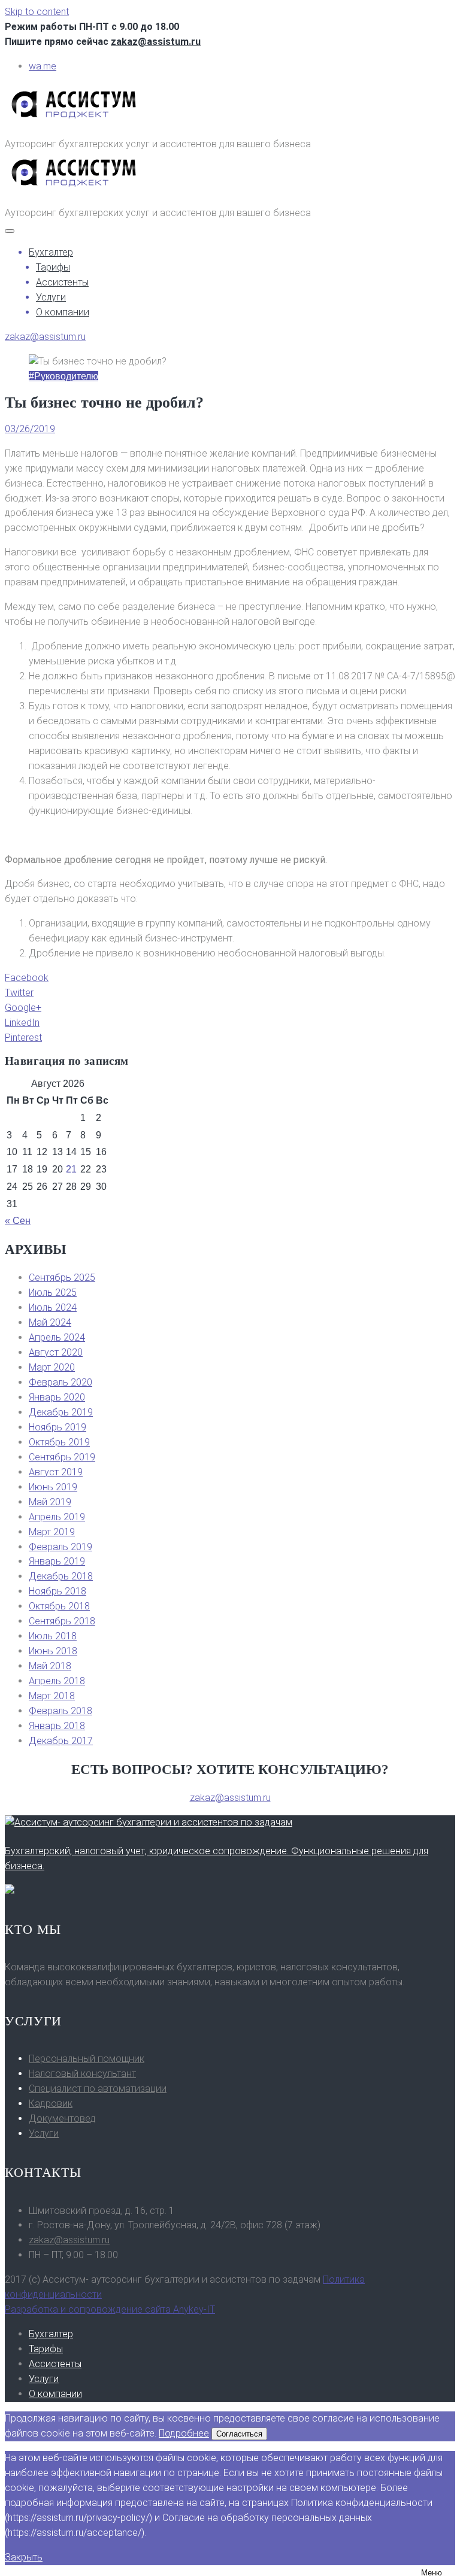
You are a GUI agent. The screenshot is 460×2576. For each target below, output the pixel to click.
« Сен (18, 1221)
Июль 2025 (53, 1292)
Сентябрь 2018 (62, 1621)
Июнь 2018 (53, 1651)
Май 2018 (50, 1666)
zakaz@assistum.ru (156, 42)
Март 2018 (52, 1696)
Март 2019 (52, 1532)
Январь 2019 (57, 1561)
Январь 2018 (57, 1726)
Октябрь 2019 (59, 1442)
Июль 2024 (53, 1307)
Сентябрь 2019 (62, 1457)
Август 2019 (56, 1472)
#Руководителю (63, 376)
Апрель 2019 (57, 1517)
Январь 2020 (57, 1397)
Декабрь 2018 (61, 1576)
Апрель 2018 (57, 1681)
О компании (63, 312)
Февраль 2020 (60, 1382)
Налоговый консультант (82, 2074)
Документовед (62, 2118)
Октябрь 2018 (59, 1606)
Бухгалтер (51, 252)
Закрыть (24, 2557)
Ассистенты (62, 282)
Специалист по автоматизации (98, 2089)
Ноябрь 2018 (57, 1591)
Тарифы (53, 267)
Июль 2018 (53, 1636)
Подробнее (184, 2433)
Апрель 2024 (57, 1337)
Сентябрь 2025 (62, 1278)
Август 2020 (56, 1352)
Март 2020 (52, 1367)
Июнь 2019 (53, 1487)
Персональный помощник (87, 2059)
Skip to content (37, 12)
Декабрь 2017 (61, 1741)
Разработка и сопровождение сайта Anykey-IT (110, 2309)
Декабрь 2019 (61, 1412)
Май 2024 (50, 1322)
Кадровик (51, 2103)
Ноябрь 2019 (57, 1427)
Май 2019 (50, 1502)
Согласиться (239, 2434)
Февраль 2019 (60, 1547)
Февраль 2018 (60, 1711)
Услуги (51, 297)
